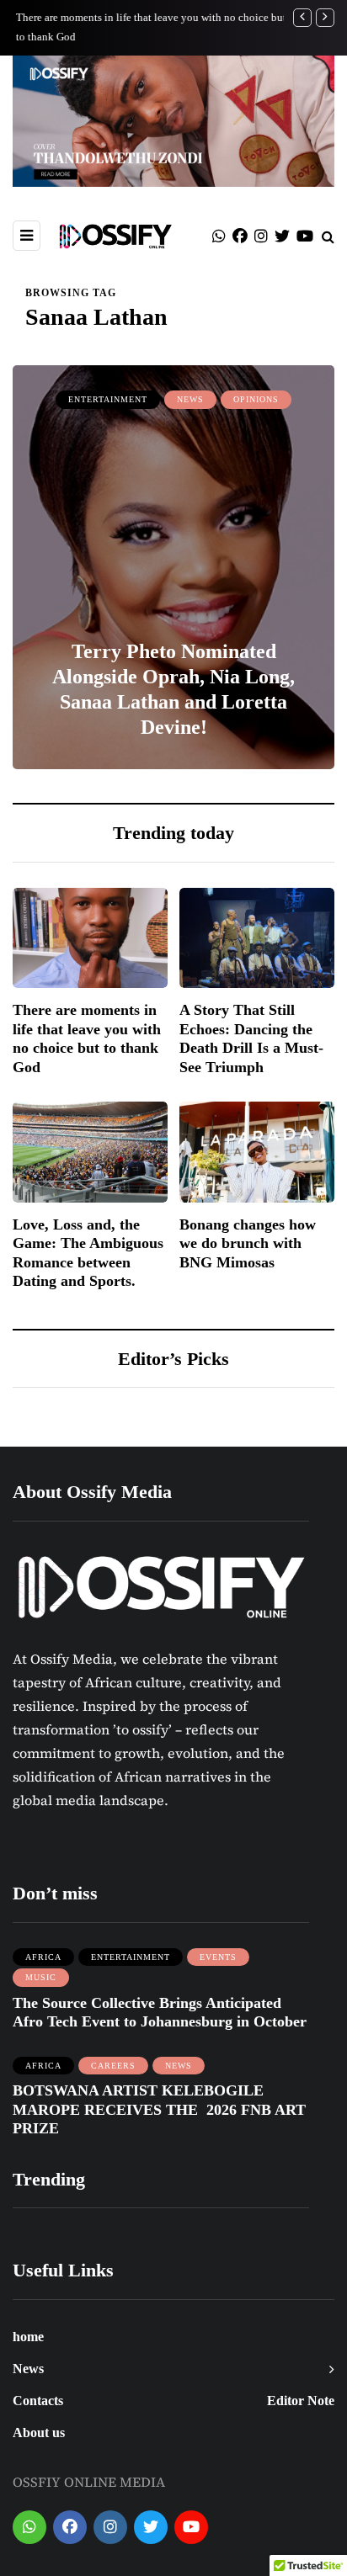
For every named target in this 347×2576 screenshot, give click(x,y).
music (41, 1977)
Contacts (38, 2401)
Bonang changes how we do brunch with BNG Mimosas (248, 1243)
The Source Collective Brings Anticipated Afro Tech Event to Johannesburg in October (160, 2013)
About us (39, 2433)
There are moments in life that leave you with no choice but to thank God (87, 1038)
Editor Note (301, 2401)
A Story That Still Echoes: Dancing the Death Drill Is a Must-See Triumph (251, 1038)
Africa (43, 1957)
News (190, 399)
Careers (113, 2066)
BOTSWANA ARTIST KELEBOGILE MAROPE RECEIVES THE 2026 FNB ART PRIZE (159, 2109)
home (28, 2337)
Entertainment (108, 399)
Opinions (256, 399)
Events (218, 1957)
